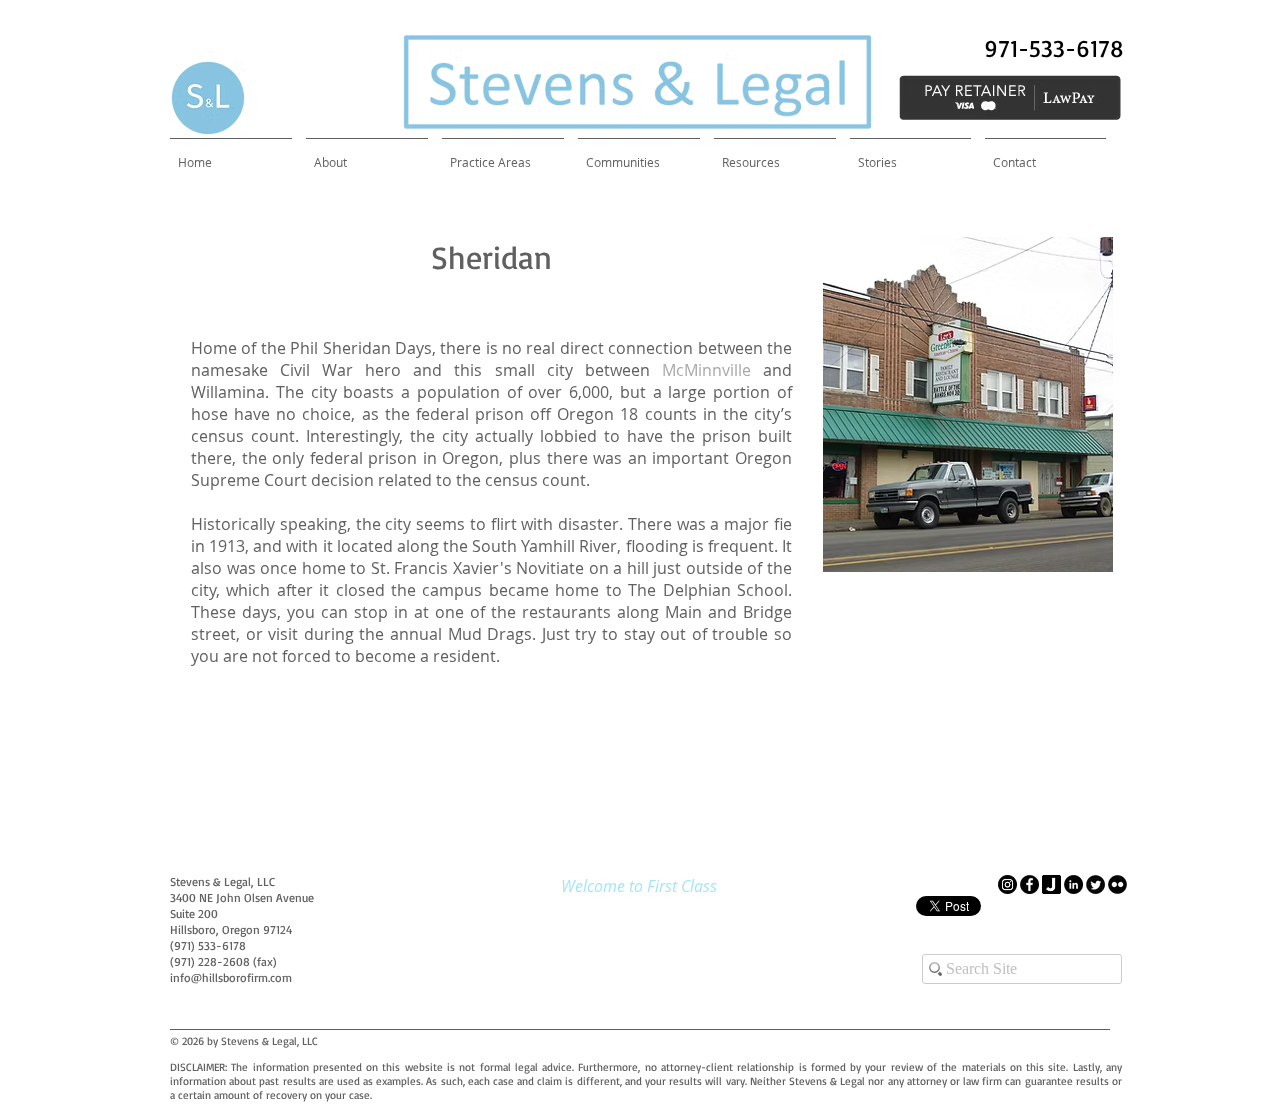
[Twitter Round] (1095, 884)
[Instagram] (1007, 884)
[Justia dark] (1051, 884)
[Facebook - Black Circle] (1029, 884)
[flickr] (1117, 884)
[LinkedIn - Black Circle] (1073, 884)
